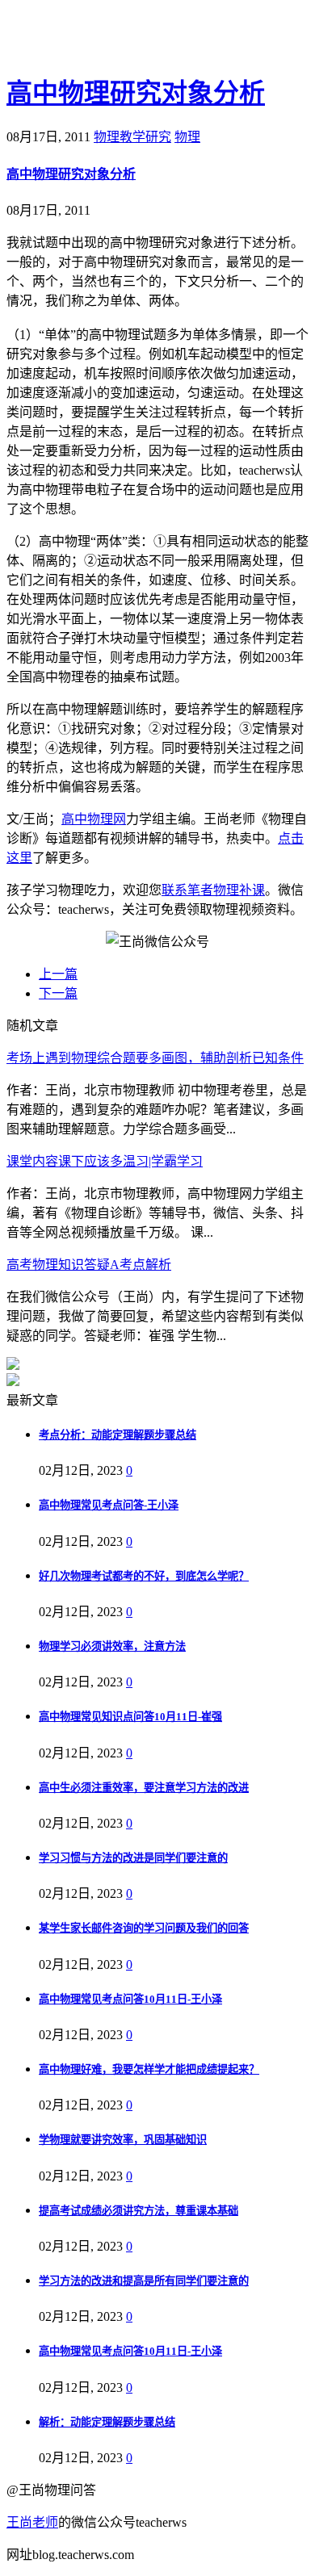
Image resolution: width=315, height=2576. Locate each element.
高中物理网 (94, 819)
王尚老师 (32, 2522)
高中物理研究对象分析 (136, 93)
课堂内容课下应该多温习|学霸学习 (105, 1161)
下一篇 (58, 993)
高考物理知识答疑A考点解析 (89, 1265)
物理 (187, 137)
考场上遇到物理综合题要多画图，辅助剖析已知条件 (155, 1058)
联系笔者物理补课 (213, 890)
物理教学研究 (132, 137)
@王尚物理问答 (96, 38)
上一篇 (58, 974)
